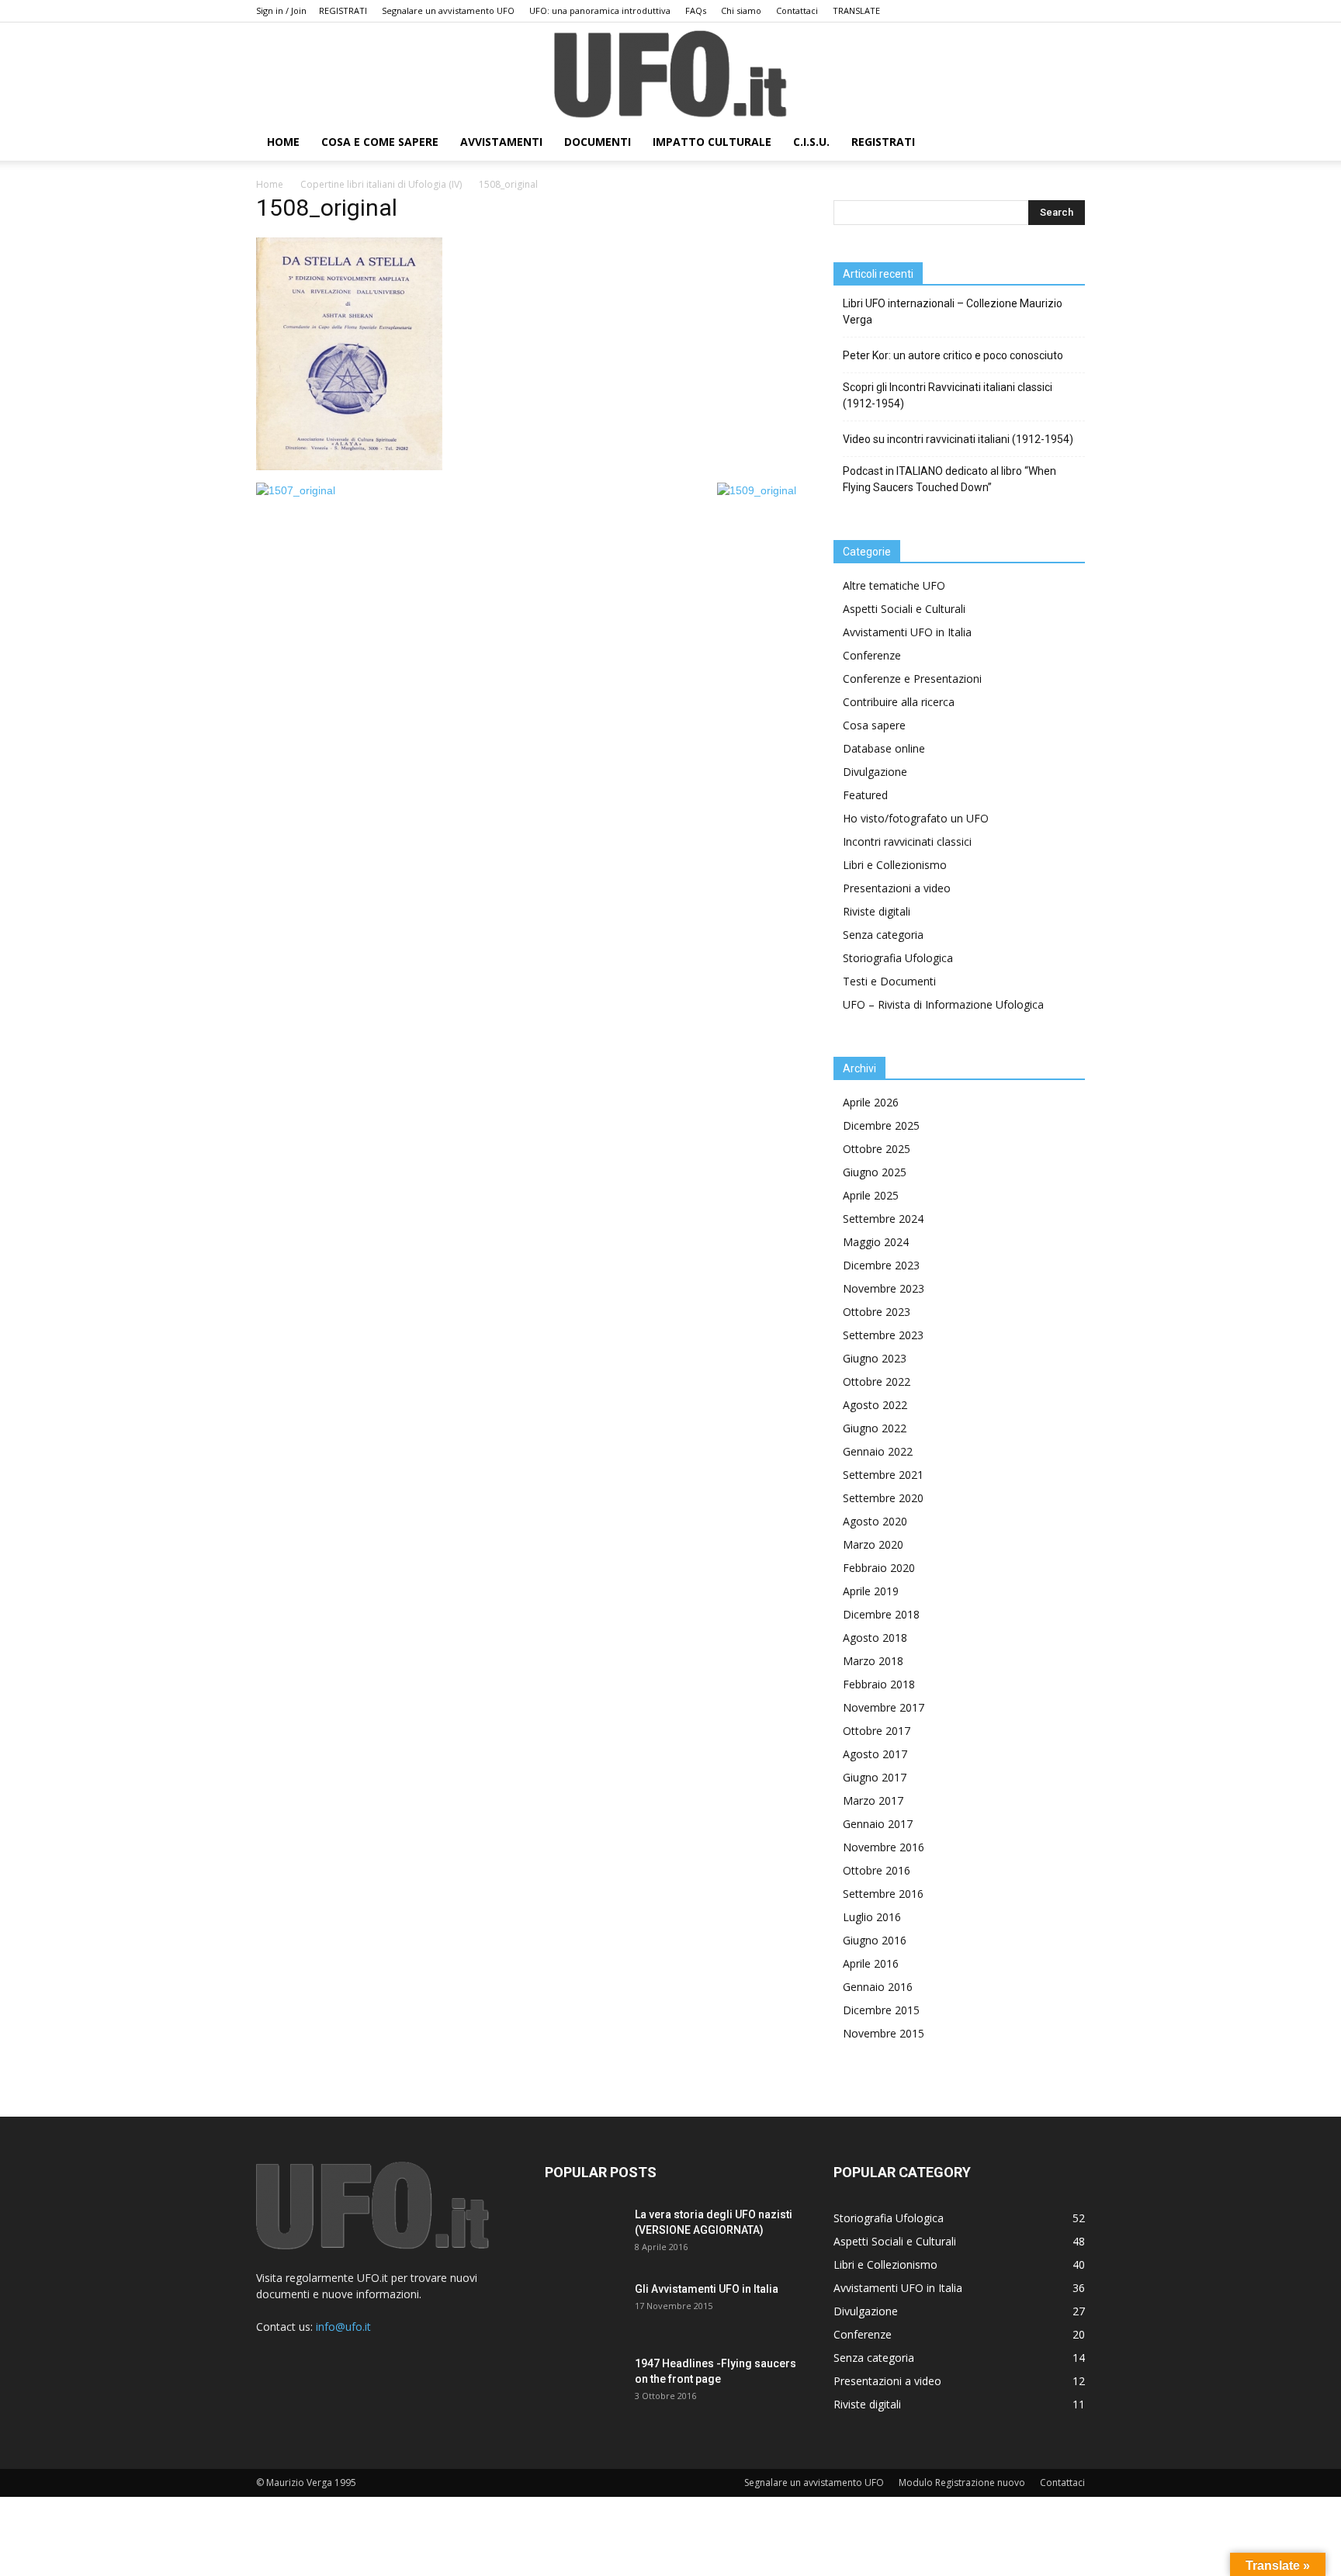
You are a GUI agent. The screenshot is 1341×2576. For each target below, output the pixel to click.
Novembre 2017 (884, 1707)
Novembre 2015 (884, 2033)
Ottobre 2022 (877, 1381)
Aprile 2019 (871, 1591)
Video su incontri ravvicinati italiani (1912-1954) (958, 439)
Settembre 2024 (883, 1219)
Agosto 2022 (875, 1405)
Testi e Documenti (889, 981)
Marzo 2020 (873, 1544)
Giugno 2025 (875, 1172)
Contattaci (797, 10)
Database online (884, 748)
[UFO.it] (670, 74)
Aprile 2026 (871, 1102)
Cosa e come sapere (380, 142)
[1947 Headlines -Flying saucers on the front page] (584, 2383)
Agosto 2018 (875, 1638)
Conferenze (872, 655)
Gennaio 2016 (878, 1987)
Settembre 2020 (883, 1498)
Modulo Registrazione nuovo (962, 2483)
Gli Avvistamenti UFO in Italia (707, 2289)
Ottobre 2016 (877, 1870)
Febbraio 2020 (879, 1568)
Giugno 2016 (875, 1940)
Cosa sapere (874, 725)
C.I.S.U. (811, 142)
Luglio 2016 (872, 1917)
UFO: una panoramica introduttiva (600, 10)
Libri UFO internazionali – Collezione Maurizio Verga (953, 312)
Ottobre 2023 (877, 1312)
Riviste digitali (877, 911)
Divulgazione (875, 772)
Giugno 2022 (875, 1428)
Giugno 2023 (875, 1358)
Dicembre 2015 (881, 2010)
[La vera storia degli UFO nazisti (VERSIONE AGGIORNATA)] (584, 2234)
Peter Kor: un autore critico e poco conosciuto (953, 355)
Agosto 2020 (875, 1521)
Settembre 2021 (883, 1475)
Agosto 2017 (875, 1754)
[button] (1066, 143)
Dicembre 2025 (881, 1125)
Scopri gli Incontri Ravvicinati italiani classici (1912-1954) (948, 395)
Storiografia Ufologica (898, 958)
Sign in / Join (281, 10)
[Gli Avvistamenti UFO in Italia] (584, 2308)
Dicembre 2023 (881, 1265)
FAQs (696, 10)
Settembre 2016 (883, 1894)
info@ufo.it (343, 2327)
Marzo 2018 (873, 1661)
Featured (865, 795)
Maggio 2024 (876, 1242)
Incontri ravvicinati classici (907, 841)
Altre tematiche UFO (894, 585)
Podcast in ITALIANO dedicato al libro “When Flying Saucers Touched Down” (949, 479)
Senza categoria (883, 935)
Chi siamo (741, 10)
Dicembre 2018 (881, 1614)
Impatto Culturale (712, 142)
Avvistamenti (501, 142)
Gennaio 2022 (878, 1451)
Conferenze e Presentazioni (912, 679)
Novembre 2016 (884, 1847)
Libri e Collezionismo (895, 865)
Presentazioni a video (897, 888)
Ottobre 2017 (877, 1731)
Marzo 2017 (873, 1800)
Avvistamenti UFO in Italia (907, 632)
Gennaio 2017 (878, 1824)
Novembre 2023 (884, 1288)
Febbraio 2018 (879, 1684)
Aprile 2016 (871, 1963)
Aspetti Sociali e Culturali (904, 609)
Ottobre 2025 (877, 1149)
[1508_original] (349, 466)
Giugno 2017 (875, 1777)
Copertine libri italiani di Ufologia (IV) (381, 184)
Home (270, 184)
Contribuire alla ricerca (899, 702)
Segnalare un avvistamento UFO (448, 10)
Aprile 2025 (871, 1195)
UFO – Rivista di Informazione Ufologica (943, 1004)
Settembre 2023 (883, 1335)
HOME (283, 142)
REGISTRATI (343, 10)
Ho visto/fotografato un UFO (916, 818)
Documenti (598, 142)
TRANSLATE (856, 10)
